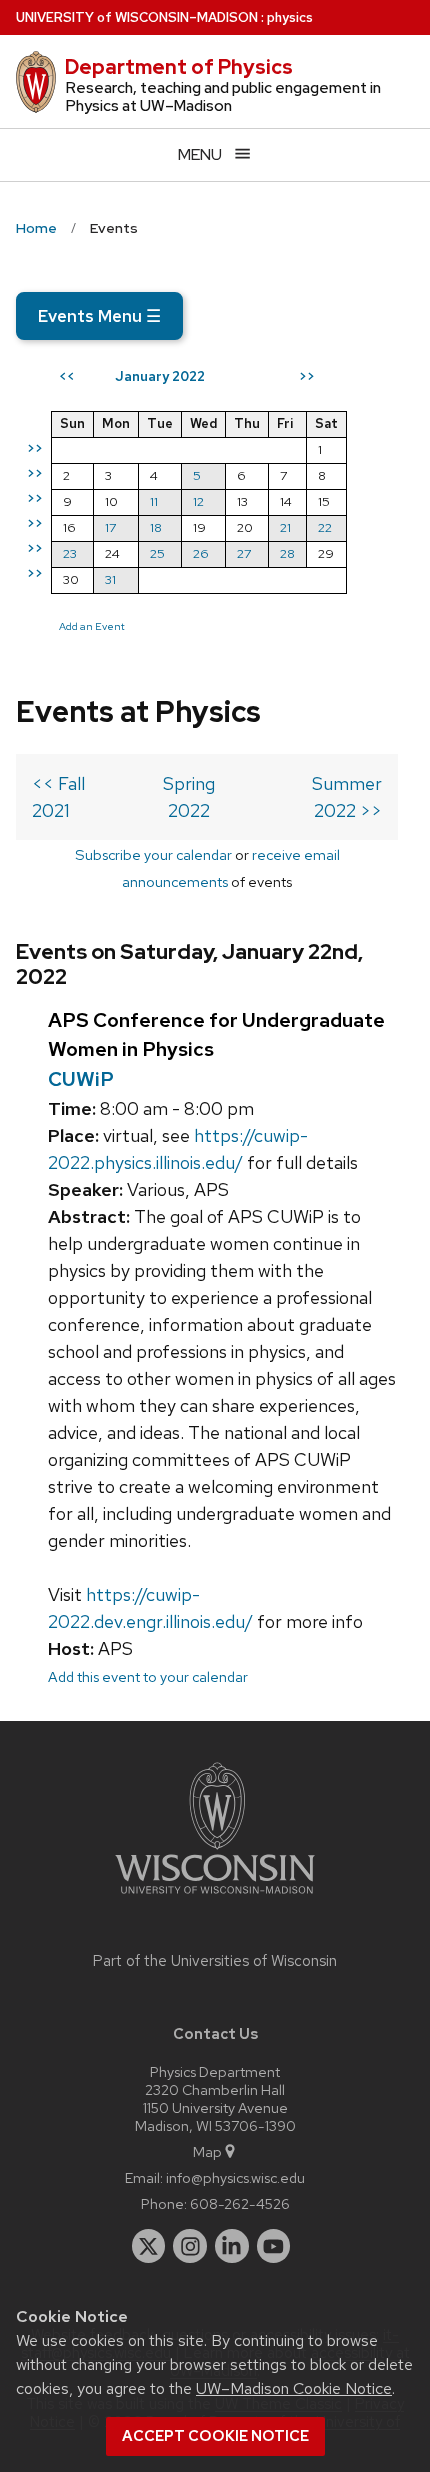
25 (157, 553)
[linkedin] (232, 2246)
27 (244, 553)
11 (154, 501)
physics (290, 17)
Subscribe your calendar (153, 854)
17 (110, 527)
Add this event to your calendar (148, 1676)
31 (110, 579)
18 (156, 527)
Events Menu (99, 316)
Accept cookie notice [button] (215, 2436)
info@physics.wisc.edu (235, 2177)
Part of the (215, 1961)
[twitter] (149, 2246)
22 (325, 527)
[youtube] (274, 2246)
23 (70, 553)
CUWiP (81, 1079)
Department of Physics (179, 67)
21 (285, 527)
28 (287, 553)
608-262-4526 (240, 2203)
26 (201, 553)
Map (207, 2151)
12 (198, 501)
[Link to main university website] (215, 1897)
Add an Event (92, 626)
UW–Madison (137, 17)
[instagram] (190, 2246)
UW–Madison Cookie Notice (294, 2388)
